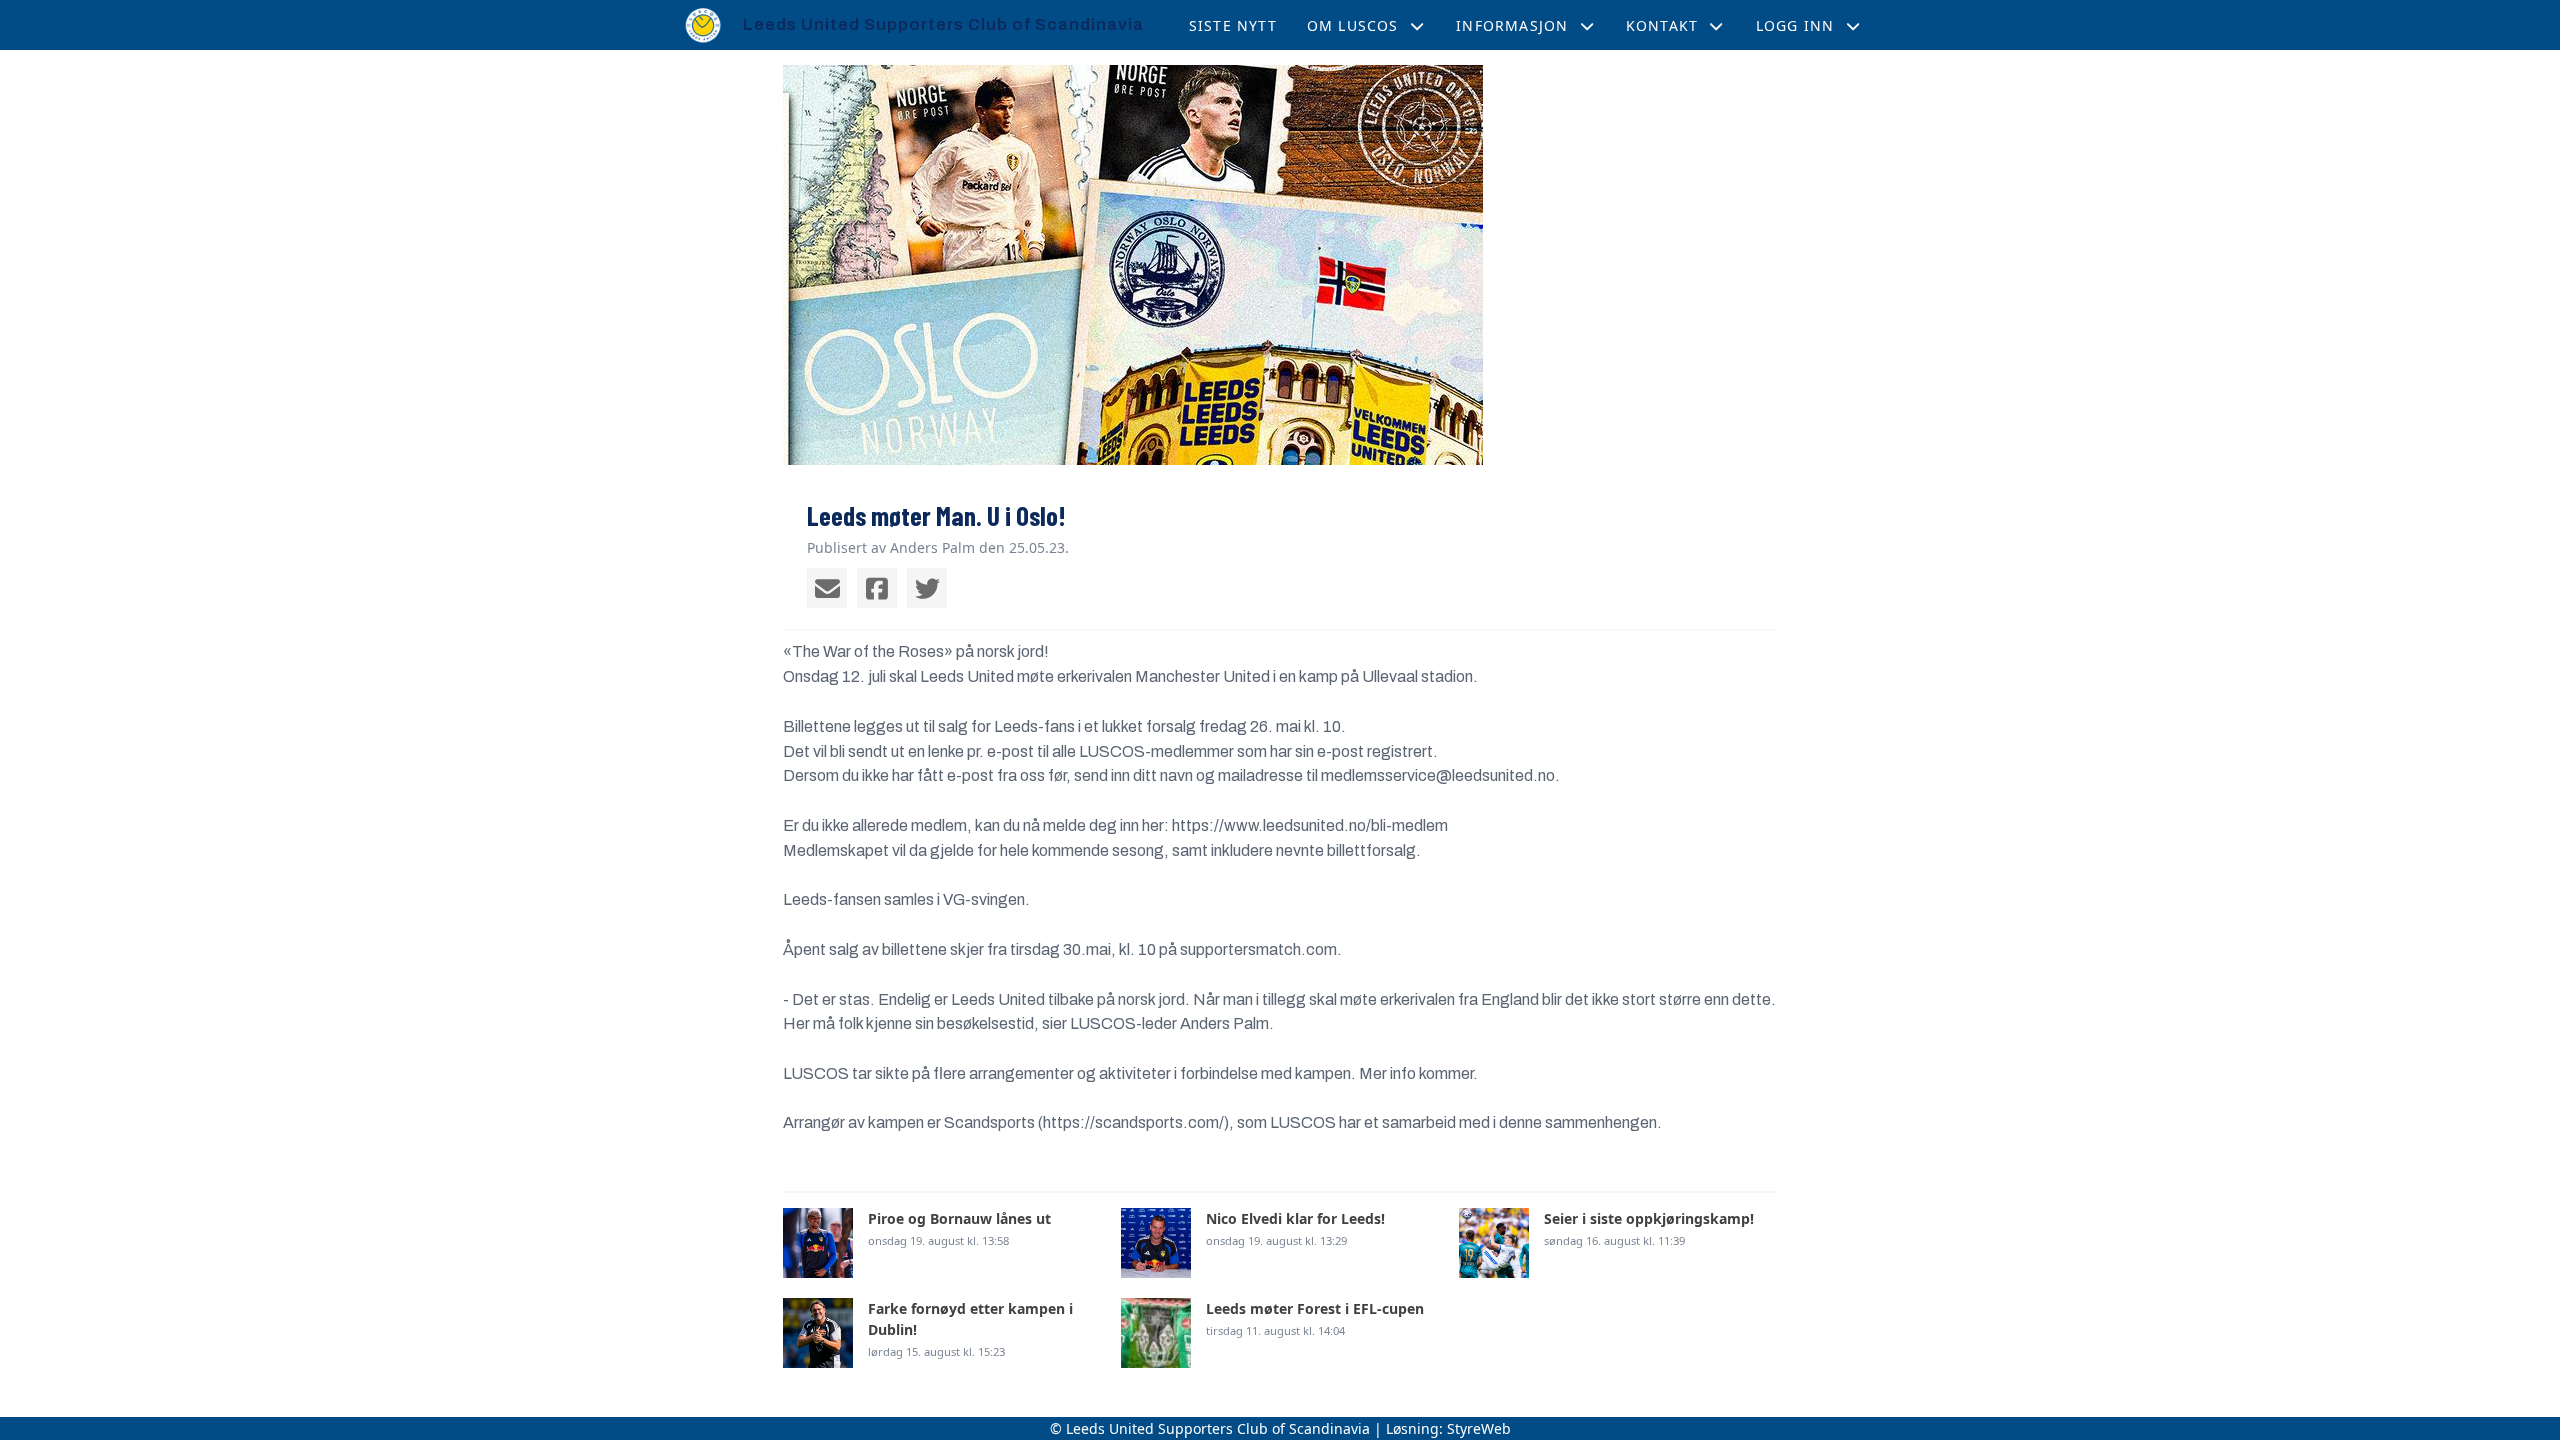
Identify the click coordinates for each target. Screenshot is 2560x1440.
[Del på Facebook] (877, 588)
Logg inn (1795, 25)
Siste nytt (1233, 25)
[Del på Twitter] (927, 588)
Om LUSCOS (1353, 25)
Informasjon (1512, 25)
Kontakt (1662, 25)
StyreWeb (1479, 1428)
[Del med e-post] (827, 588)
